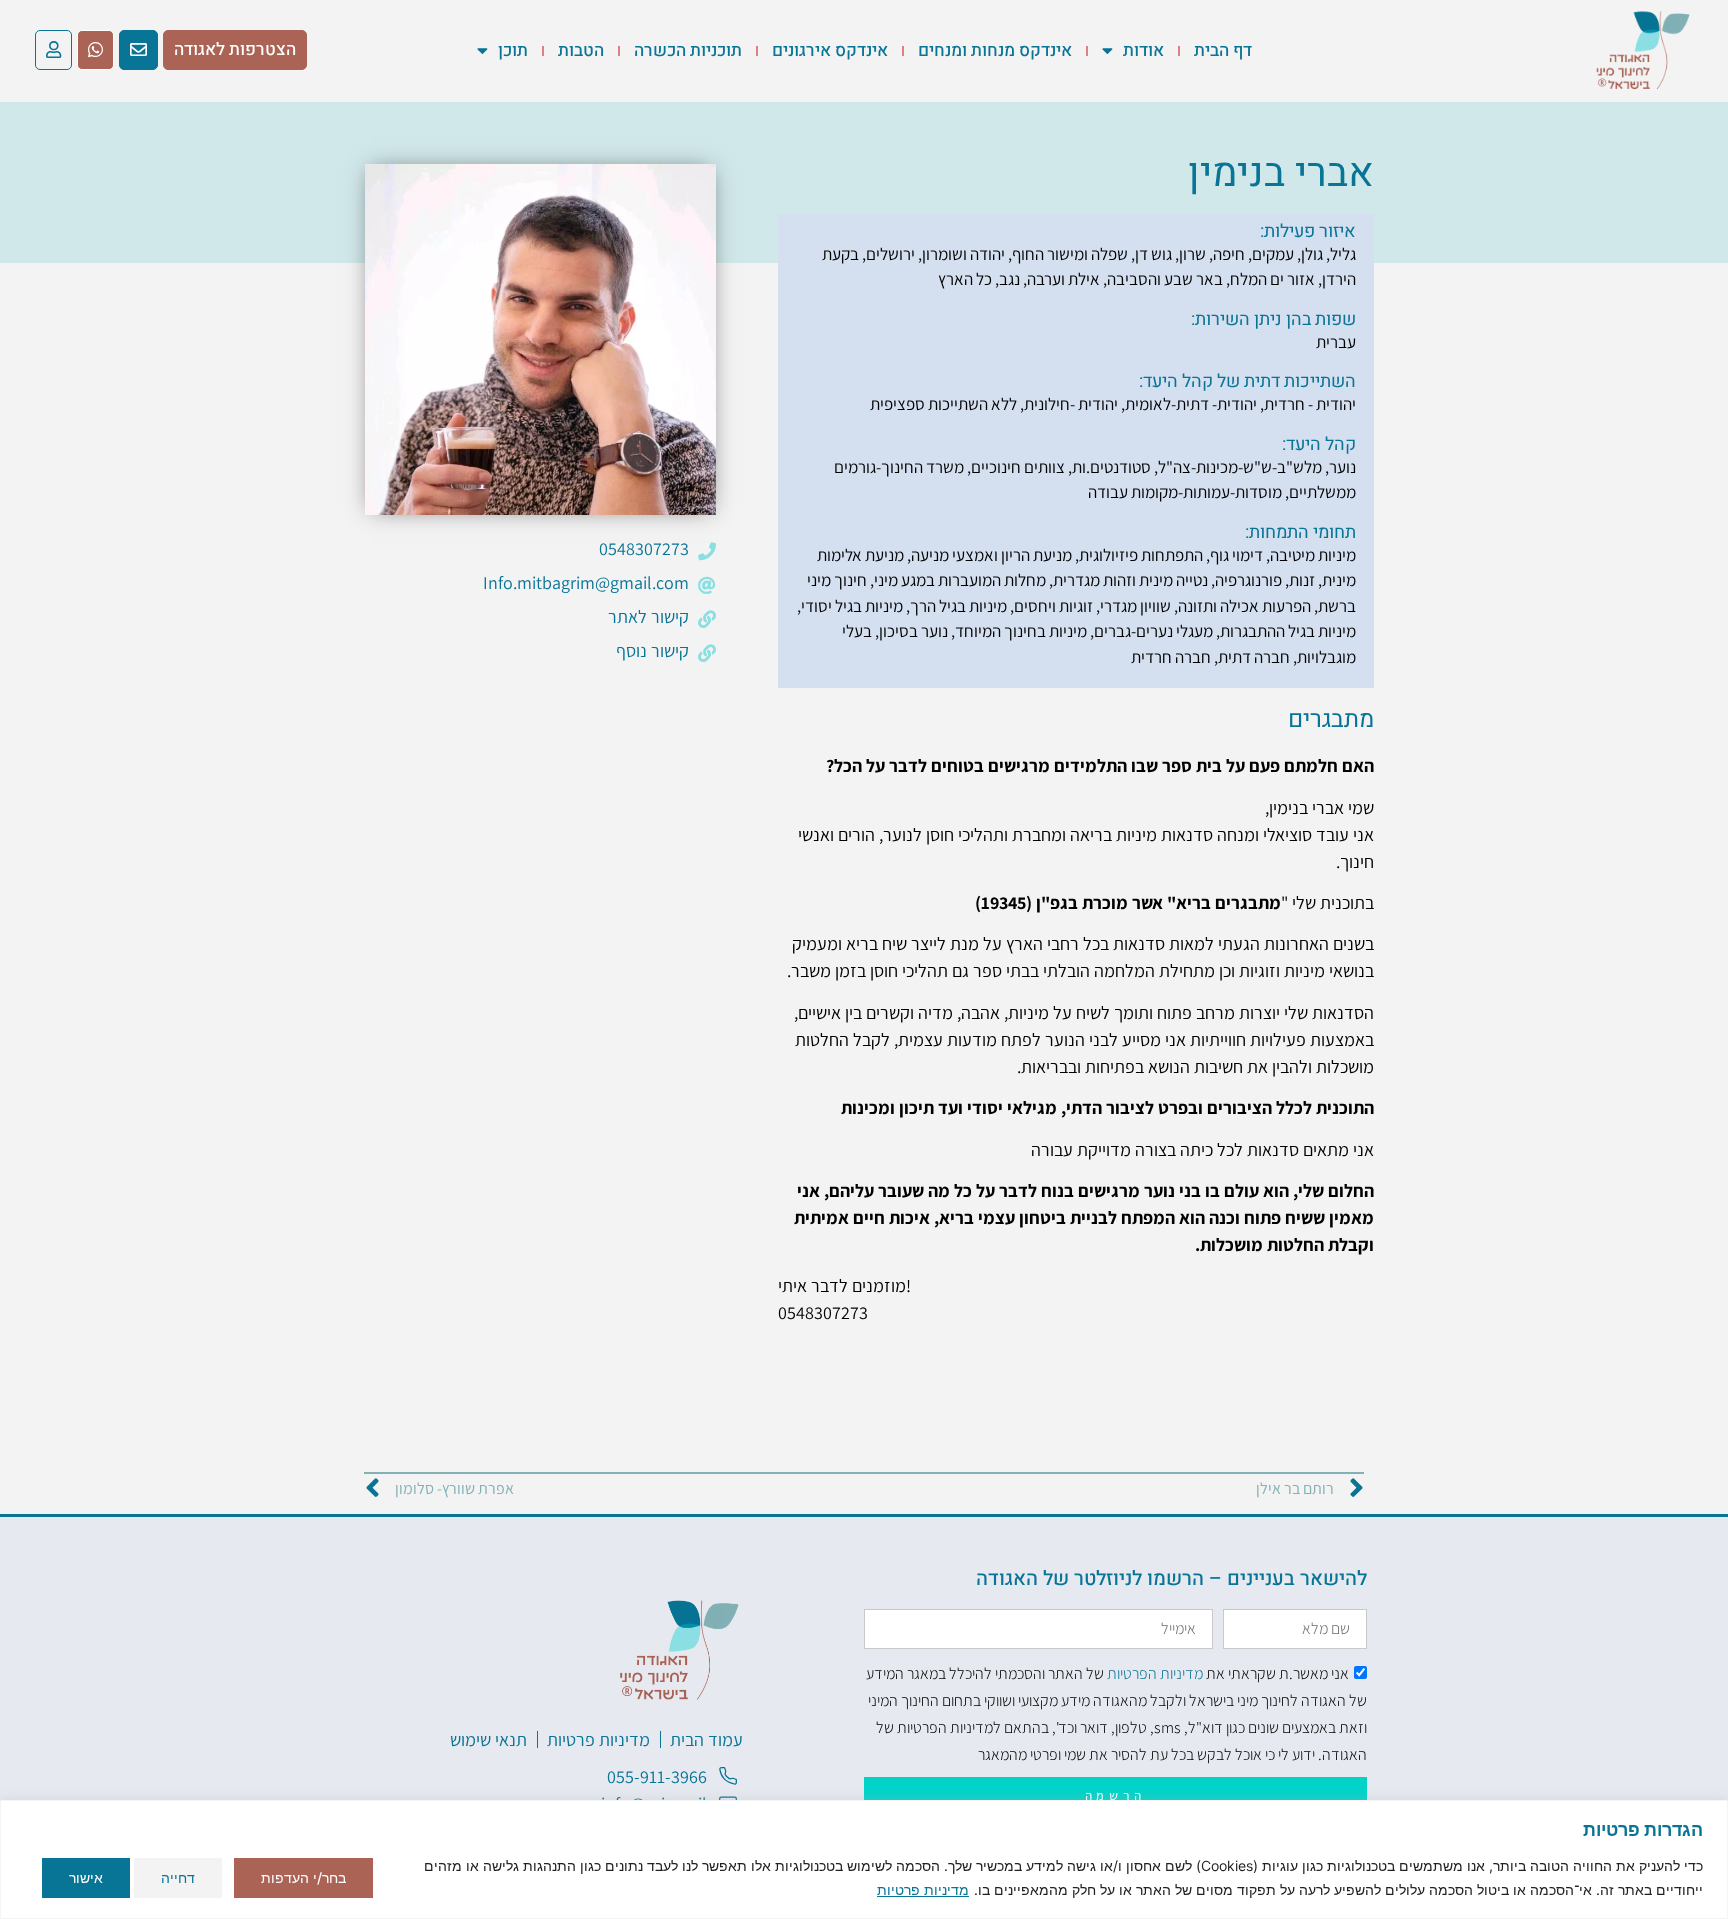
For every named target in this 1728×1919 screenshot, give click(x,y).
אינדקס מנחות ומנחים (995, 50)
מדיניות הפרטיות (1155, 1673)
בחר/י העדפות (303, 1877)
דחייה (178, 1877)
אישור (86, 1877)
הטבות (581, 50)
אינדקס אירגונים (830, 50)
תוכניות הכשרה (688, 50)
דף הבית (1223, 50)
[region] (864, 1859)
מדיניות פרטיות (923, 1889)
